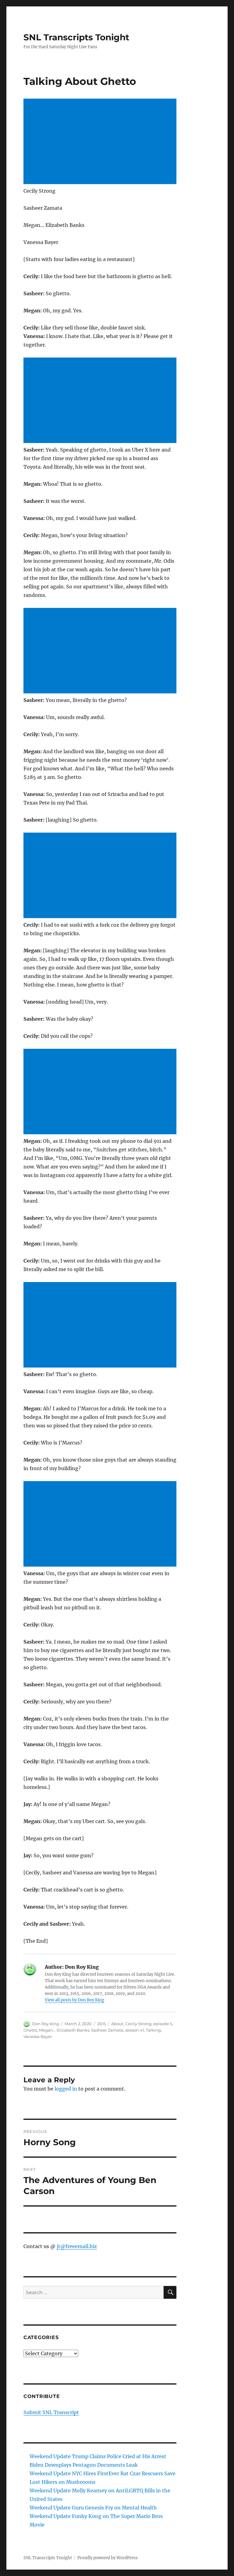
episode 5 (163, 2024)
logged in (66, 2089)
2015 (101, 2024)
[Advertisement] (101, 142)
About (117, 2024)
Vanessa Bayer (38, 2036)
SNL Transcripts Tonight (76, 37)
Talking (153, 2030)
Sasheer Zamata (107, 2030)
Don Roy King (46, 2024)
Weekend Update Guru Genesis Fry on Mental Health (93, 2508)
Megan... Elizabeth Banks (64, 2030)
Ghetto (30, 2030)
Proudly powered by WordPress (108, 2558)
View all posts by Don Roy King (74, 2000)
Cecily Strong (138, 2024)
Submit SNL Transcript (51, 2412)
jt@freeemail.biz (77, 2246)
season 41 (135, 2030)
